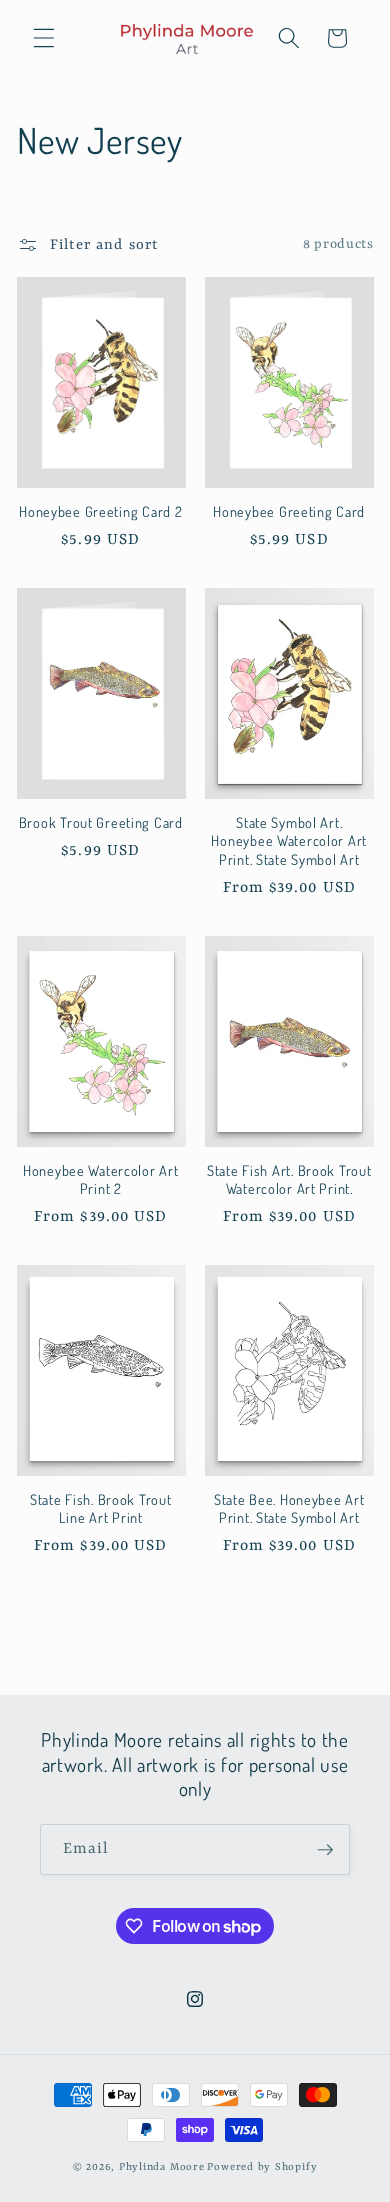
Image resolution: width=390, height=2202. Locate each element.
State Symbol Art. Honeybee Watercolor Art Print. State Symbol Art (289, 840)
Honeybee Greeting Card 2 (100, 511)
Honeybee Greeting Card (289, 511)
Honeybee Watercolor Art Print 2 (101, 1179)
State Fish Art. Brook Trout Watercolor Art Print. (289, 1179)
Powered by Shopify (262, 2167)
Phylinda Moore (162, 2167)
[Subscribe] (325, 1850)
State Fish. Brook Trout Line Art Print (101, 1508)
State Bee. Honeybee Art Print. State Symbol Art (289, 1508)
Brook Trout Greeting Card (101, 822)
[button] (44, 38)
